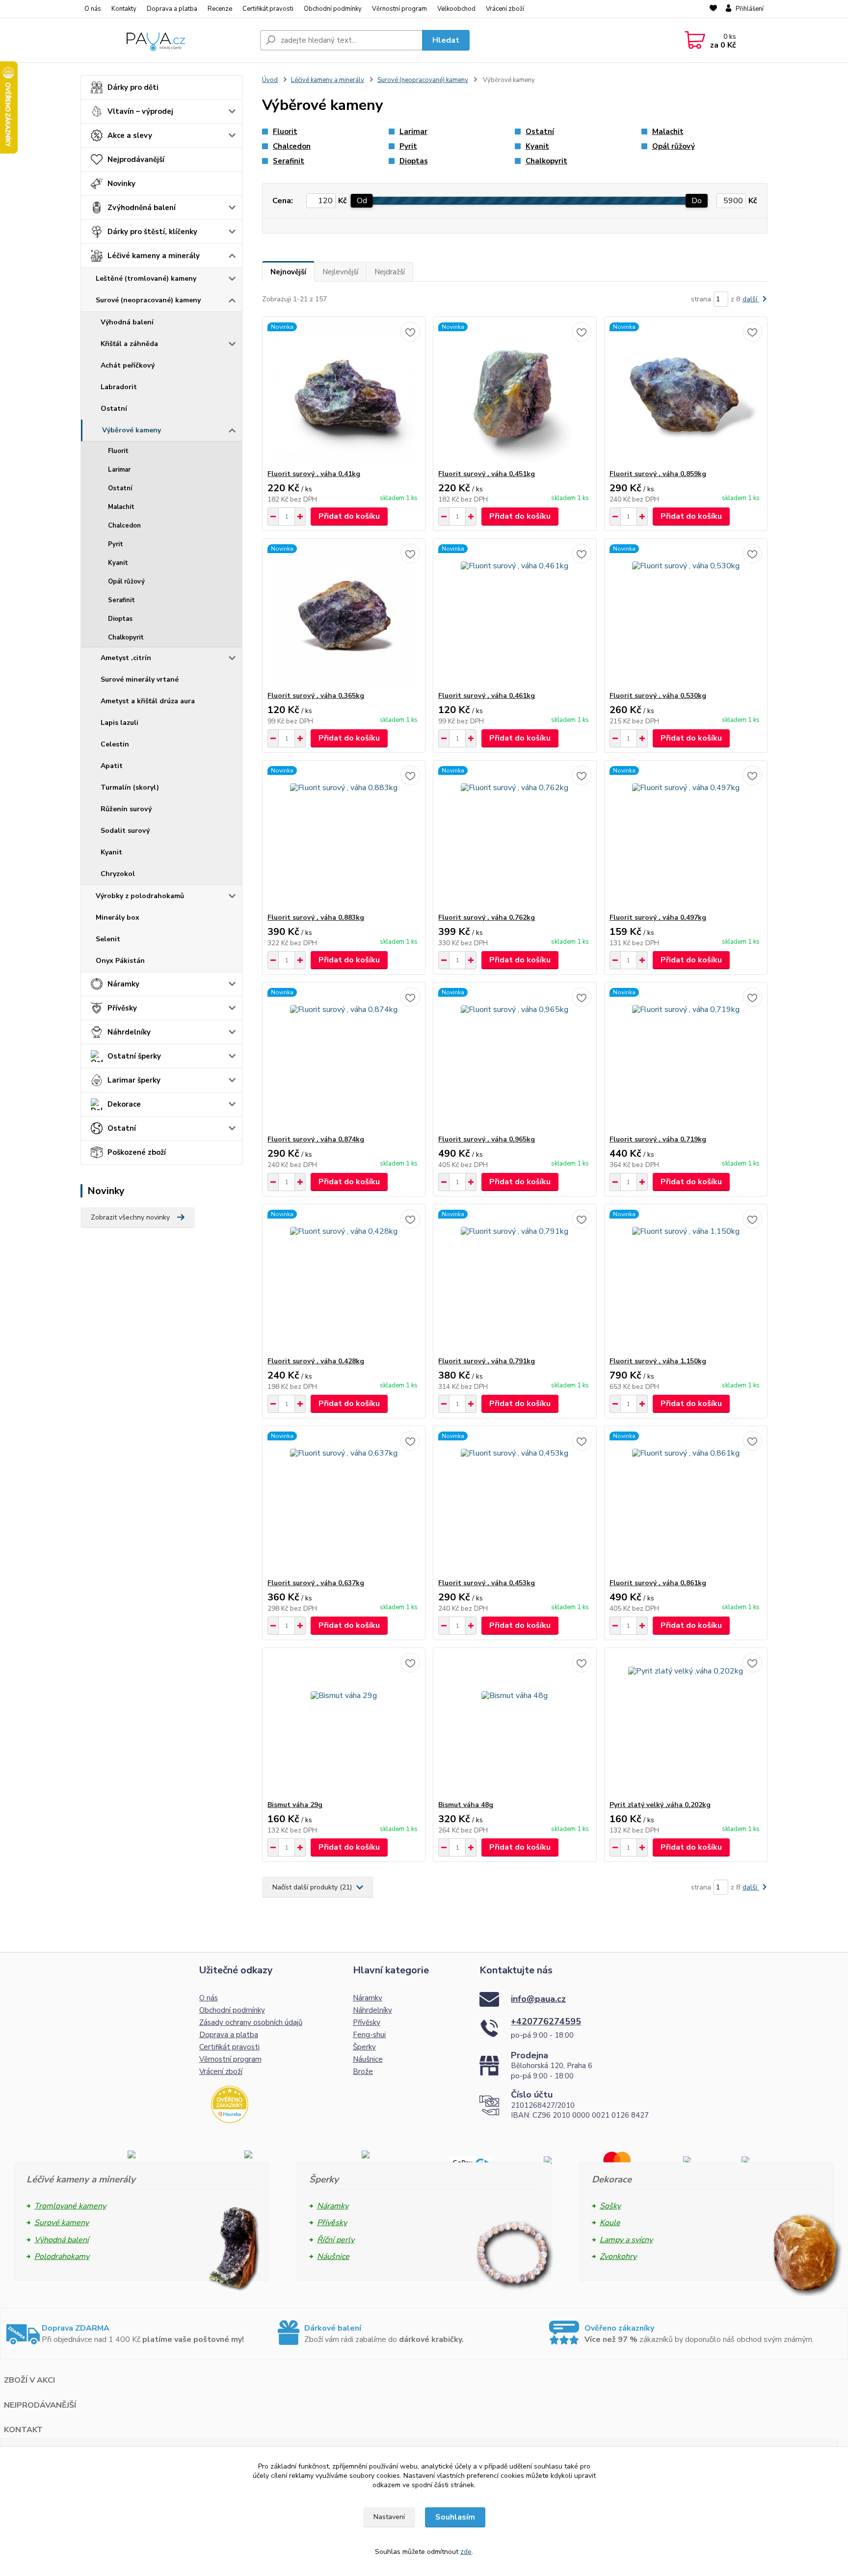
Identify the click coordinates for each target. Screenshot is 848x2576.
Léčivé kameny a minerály (154, 256)
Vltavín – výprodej (140, 111)
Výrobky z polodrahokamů (140, 896)
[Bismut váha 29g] (344, 1724)
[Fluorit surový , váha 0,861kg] (686, 1502)
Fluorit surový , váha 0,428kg (316, 1361)
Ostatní (114, 409)
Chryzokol (118, 874)
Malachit (121, 507)
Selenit (108, 939)
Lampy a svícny (626, 2240)
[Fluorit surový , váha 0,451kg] (515, 393)
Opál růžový (126, 582)
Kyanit (118, 563)
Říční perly (336, 2240)
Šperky (364, 2047)
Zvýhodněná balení (142, 208)
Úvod (270, 80)
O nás (93, 9)
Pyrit (116, 544)
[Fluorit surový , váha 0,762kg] (515, 837)
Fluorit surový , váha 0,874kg (316, 1139)
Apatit (112, 766)
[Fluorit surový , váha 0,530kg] (686, 615)
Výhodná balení (127, 322)
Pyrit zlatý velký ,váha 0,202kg (660, 1805)
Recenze (220, 9)
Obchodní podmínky (333, 9)
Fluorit (118, 451)
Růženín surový (126, 809)
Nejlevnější (340, 272)
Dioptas (120, 619)
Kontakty (124, 9)
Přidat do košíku (349, 516)
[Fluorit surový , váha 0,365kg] (344, 615)
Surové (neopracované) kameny (148, 300)
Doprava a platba (172, 9)
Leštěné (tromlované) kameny (146, 279)
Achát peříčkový (128, 365)
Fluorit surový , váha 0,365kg (316, 696)
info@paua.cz (538, 1999)
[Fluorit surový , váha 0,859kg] (686, 393)
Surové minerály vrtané (140, 679)
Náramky (123, 984)
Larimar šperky (134, 1080)
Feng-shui (369, 2035)
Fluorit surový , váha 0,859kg (658, 474)
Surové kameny (62, 2223)
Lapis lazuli (119, 723)
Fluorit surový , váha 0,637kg (316, 1583)
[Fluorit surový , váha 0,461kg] (515, 615)
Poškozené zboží (137, 1152)
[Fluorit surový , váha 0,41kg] (344, 393)
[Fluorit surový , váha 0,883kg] (344, 837)
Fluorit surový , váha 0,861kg (658, 1583)
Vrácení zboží (505, 9)
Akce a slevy (130, 135)
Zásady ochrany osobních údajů (251, 2022)
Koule (610, 2223)
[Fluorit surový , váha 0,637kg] (344, 1502)
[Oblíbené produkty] (713, 9)
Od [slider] (362, 201)
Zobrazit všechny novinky (130, 1217)
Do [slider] (697, 201)
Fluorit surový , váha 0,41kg (314, 474)
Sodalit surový (125, 831)
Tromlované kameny (70, 2206)
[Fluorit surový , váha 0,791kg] (515, 1280)
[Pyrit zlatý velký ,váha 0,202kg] (686, 1724)
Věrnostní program (399, 9)
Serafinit (121, 600)
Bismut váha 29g (295, 1805)
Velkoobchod (456, 9)
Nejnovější (288, 272)
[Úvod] (166, 40)
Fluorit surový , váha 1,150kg (658, 1361)
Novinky (121, 184)
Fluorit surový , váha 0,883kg (316, 917)
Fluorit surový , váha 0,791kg (487, 1361)
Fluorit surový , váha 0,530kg (658, 696)
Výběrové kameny (132, 430)
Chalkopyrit (126, 637)
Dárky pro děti (133, 87)
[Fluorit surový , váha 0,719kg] (686, 1059)
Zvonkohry (618, 2257)
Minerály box (118, 917)
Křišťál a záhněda (129, 344)
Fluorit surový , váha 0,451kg (487, 474)
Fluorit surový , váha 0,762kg (487, 917)
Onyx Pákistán (120, 961)
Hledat (446, 40)
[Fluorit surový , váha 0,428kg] (344, 1280)
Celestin (115, 744)
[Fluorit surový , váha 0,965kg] (515, 1059)
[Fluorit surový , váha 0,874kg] (344, 1059)
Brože (363, 2071)
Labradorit (119, 387)
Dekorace (124, 1104)
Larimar (119, 470)
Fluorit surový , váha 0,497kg (658, 917)
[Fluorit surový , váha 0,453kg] (515, 1502)
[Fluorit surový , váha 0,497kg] (686, 837)
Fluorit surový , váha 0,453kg (487, 1583)
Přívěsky (122, 1008)
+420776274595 (546, 2021)
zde (466, 2552)
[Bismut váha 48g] (515, 1724)
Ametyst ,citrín (126, 658)
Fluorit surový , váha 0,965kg (487, 1139)
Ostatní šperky (134, 1056)
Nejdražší (390, 272)
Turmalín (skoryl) (130, 787)
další (751, 299)
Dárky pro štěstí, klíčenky (152, 232)
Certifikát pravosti (268, 9)
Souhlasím (455, 2517)
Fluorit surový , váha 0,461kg (487, 696)
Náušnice (368, 2059)
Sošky (610, 2206)
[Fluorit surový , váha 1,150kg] (686, 1280)
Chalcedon (124, 526)
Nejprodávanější (136, 159)
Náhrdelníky (129, 1032)
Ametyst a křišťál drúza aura (148, 701)
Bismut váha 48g (466, 1805)
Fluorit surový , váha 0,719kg (658, 1139)
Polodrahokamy (62, 2257)
